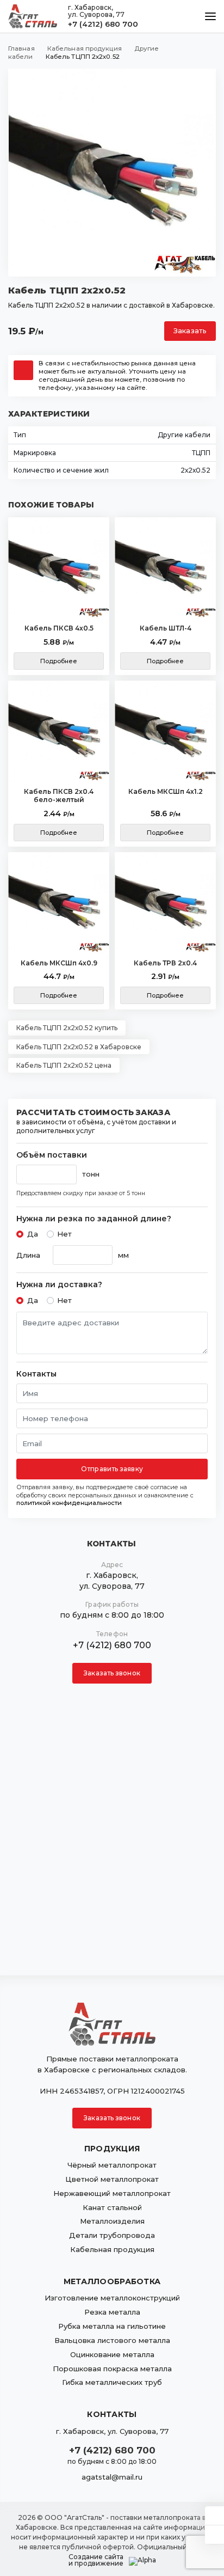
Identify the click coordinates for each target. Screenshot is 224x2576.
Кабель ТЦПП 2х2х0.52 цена (64, 1065)
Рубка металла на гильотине (112, 2326)
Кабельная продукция (112, 2249)
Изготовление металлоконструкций (112, 2298)
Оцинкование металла (112, 2354)
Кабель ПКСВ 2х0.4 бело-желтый (59, 796)
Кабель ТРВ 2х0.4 (165, 963)
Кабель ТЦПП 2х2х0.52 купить (67, 1028)
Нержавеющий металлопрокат (112, 2193)
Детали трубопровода (112, 2235)
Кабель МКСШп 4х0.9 (59, 963)
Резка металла (112, 2312)
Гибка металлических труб (112, 2382)
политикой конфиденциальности (69, 1503)
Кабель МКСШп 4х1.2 (166, 791)
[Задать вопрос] (214, 2516)
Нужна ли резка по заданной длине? (94, 1219)
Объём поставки (52, 1155)
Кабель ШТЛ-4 (166, 628)
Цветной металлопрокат (112, 2179)
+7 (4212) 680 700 (103, 24)
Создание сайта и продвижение (96, 2560)
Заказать (190, 331)
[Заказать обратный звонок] (214, 2535)
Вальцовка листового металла (112, 2340)
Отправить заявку (112, 1469)
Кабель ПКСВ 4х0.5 (59, 628)
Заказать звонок (112, 1673)
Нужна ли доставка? (59, 1285)
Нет (64, 1234)
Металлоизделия (112, 2221)
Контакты (36, 1374)
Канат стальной (112, 2207)
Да (33, 1234)
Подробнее (59, 661)
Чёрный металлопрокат (112, 2165)
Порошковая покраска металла (112, 2369)
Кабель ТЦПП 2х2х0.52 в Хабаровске (79, 1047)
